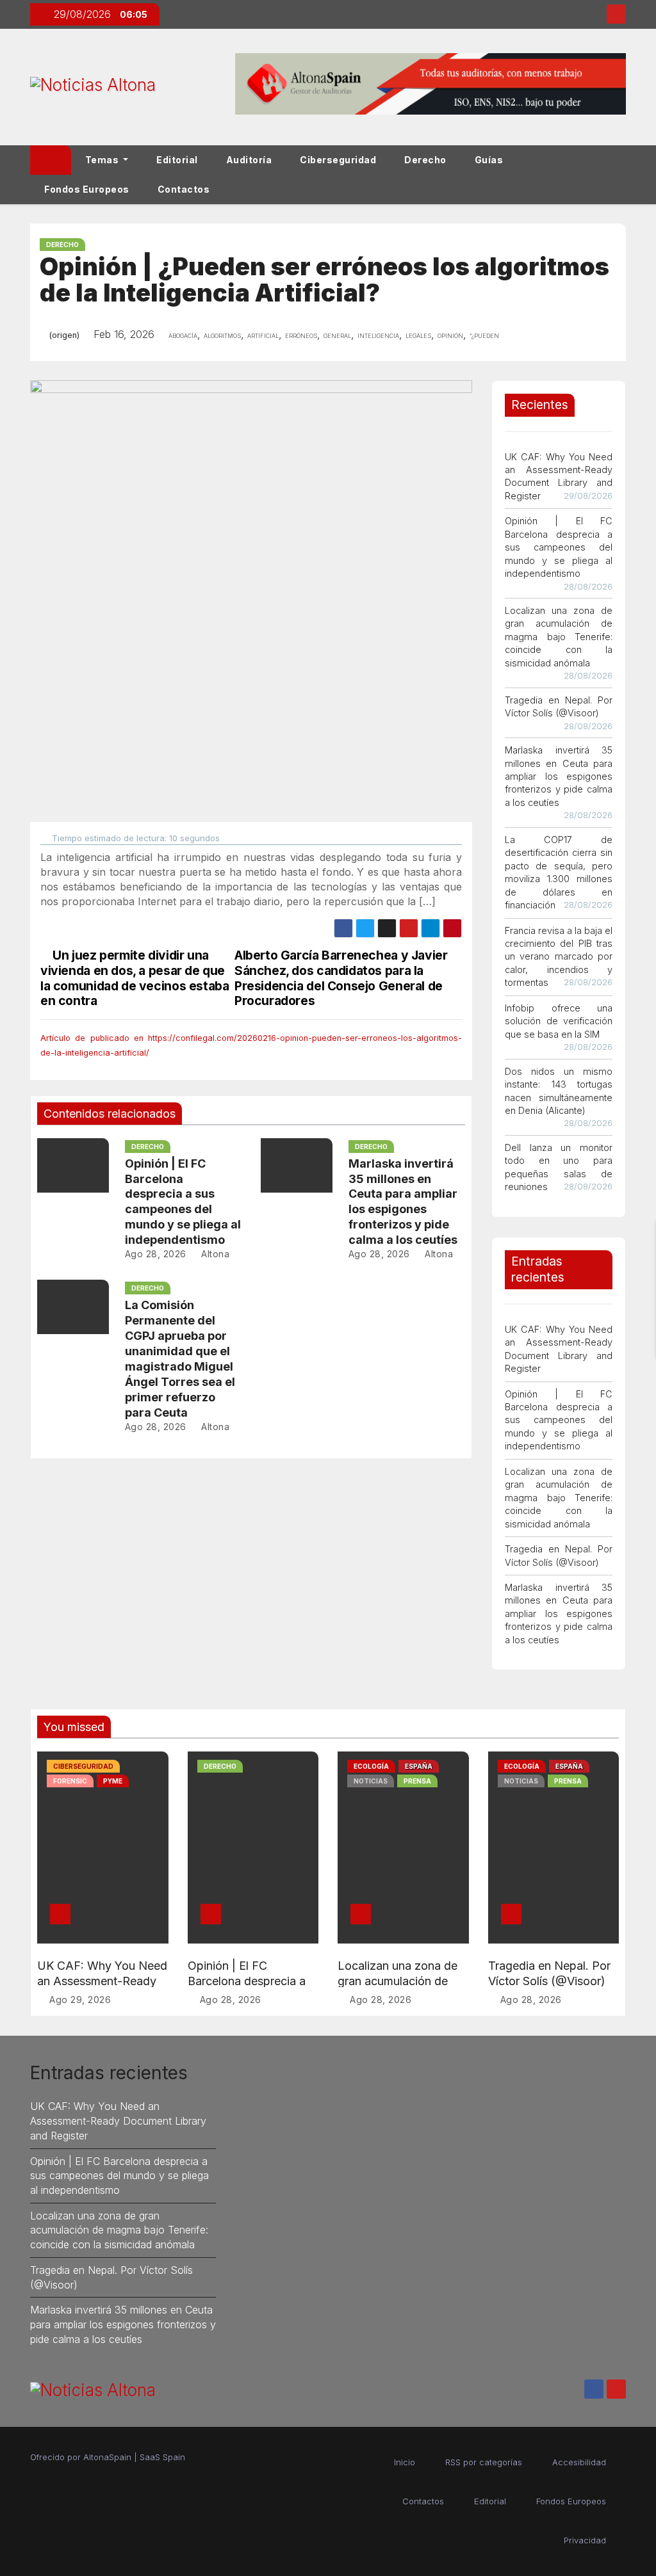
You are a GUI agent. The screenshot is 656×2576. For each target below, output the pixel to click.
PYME (113, 1781)
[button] (622, 174)
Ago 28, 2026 (156, 1254)
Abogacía (183, 335)
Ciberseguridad (338, 160)
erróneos (301, 335)
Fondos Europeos (87, 189)
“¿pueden (484, 335)
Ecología (371, 1766)
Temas (103, 160)
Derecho (425, 160)
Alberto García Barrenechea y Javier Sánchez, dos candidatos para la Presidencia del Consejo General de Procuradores (341, 978)
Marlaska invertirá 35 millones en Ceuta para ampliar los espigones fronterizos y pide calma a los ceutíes (559, 776)
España (419, 1766)
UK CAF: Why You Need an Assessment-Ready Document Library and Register (118, 2121)
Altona (214, 1254)
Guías (489, 160)
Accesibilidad (579, 2462)
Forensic (70, 1781)
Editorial (177, 160)
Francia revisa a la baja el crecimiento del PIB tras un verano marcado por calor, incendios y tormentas (559, 957)
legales (418, 335)
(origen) (64, 335)
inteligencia (378, 335)
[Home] (51, 160)
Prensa (417, 1781)
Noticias (371, 1781)
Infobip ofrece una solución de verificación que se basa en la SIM (559, 1021)
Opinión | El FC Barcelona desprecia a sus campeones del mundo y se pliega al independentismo (559, 547)
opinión (450, 335)
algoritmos (222, 335)
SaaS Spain (162, 2457)
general (337, 335)
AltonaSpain (107, 2457)
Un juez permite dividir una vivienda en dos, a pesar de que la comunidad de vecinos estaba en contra (135, 978)
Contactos (184, 189)
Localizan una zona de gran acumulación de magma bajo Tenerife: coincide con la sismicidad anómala (559, 637)
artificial (263, 335)
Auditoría (249, 160)
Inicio (405, 2462)
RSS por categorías (484, 2462)
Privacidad (585, 2540)
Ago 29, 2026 (80, 2000)
